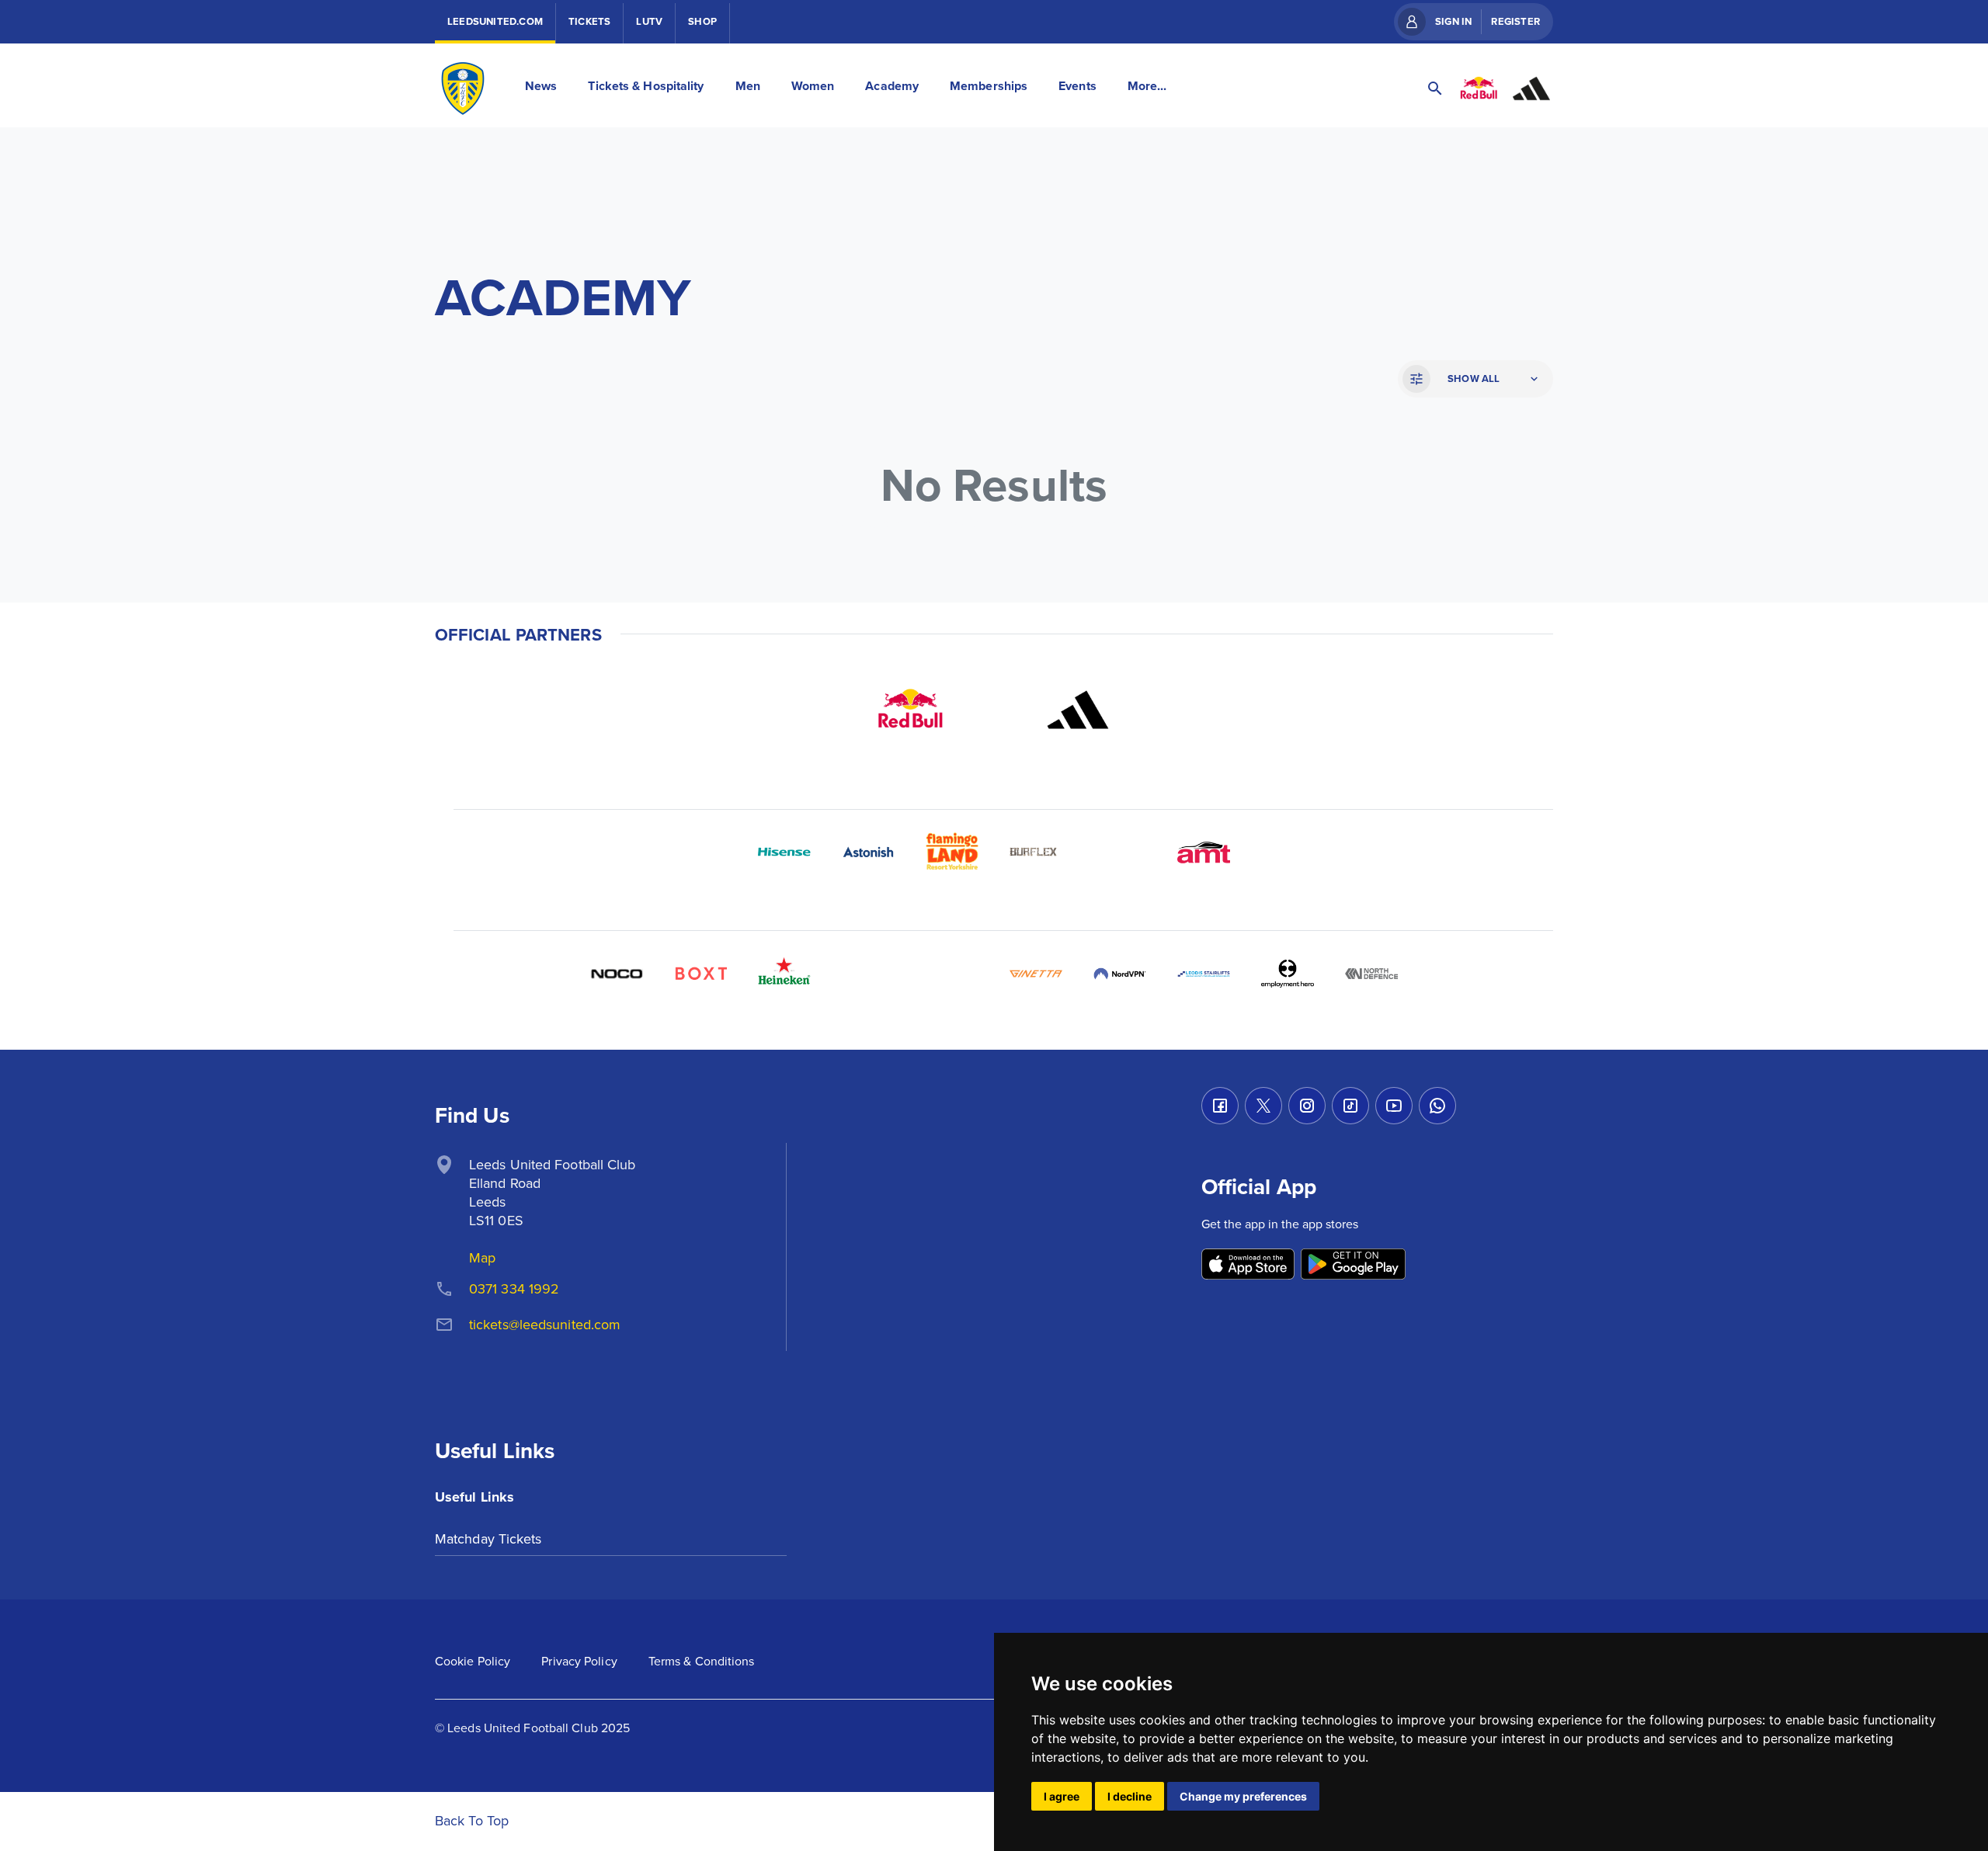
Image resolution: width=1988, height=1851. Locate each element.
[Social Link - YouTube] (1394, 1106)
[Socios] (868, 974)
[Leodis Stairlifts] (1204, 974)
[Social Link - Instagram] (1307, 1106)
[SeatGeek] (952, 974)
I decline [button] (1130, 1796)
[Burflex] (1036, 853)
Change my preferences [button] (1243, 1796)
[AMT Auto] (1204, 853)
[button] (1474, 379)
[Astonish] (868, 853)
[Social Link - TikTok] (1350, 1106)
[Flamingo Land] (952, 853)
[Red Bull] (910, 710)
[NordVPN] (1120, 974)
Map (482, 1257)
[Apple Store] (1248, 1265)
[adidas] (1078, 710)
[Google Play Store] (1353, 1265)
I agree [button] (1062, 1796)
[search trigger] (1435, 89)
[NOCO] (617, 974)
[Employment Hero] (1288, 974)
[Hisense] (784, 853)
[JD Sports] (1120, 853)
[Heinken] (784, 974)
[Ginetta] (1036, 974)
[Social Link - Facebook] (1220, 1106)
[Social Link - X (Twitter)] (1263, 1106)
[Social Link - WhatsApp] (1437, 1106)
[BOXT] (700, 974)
